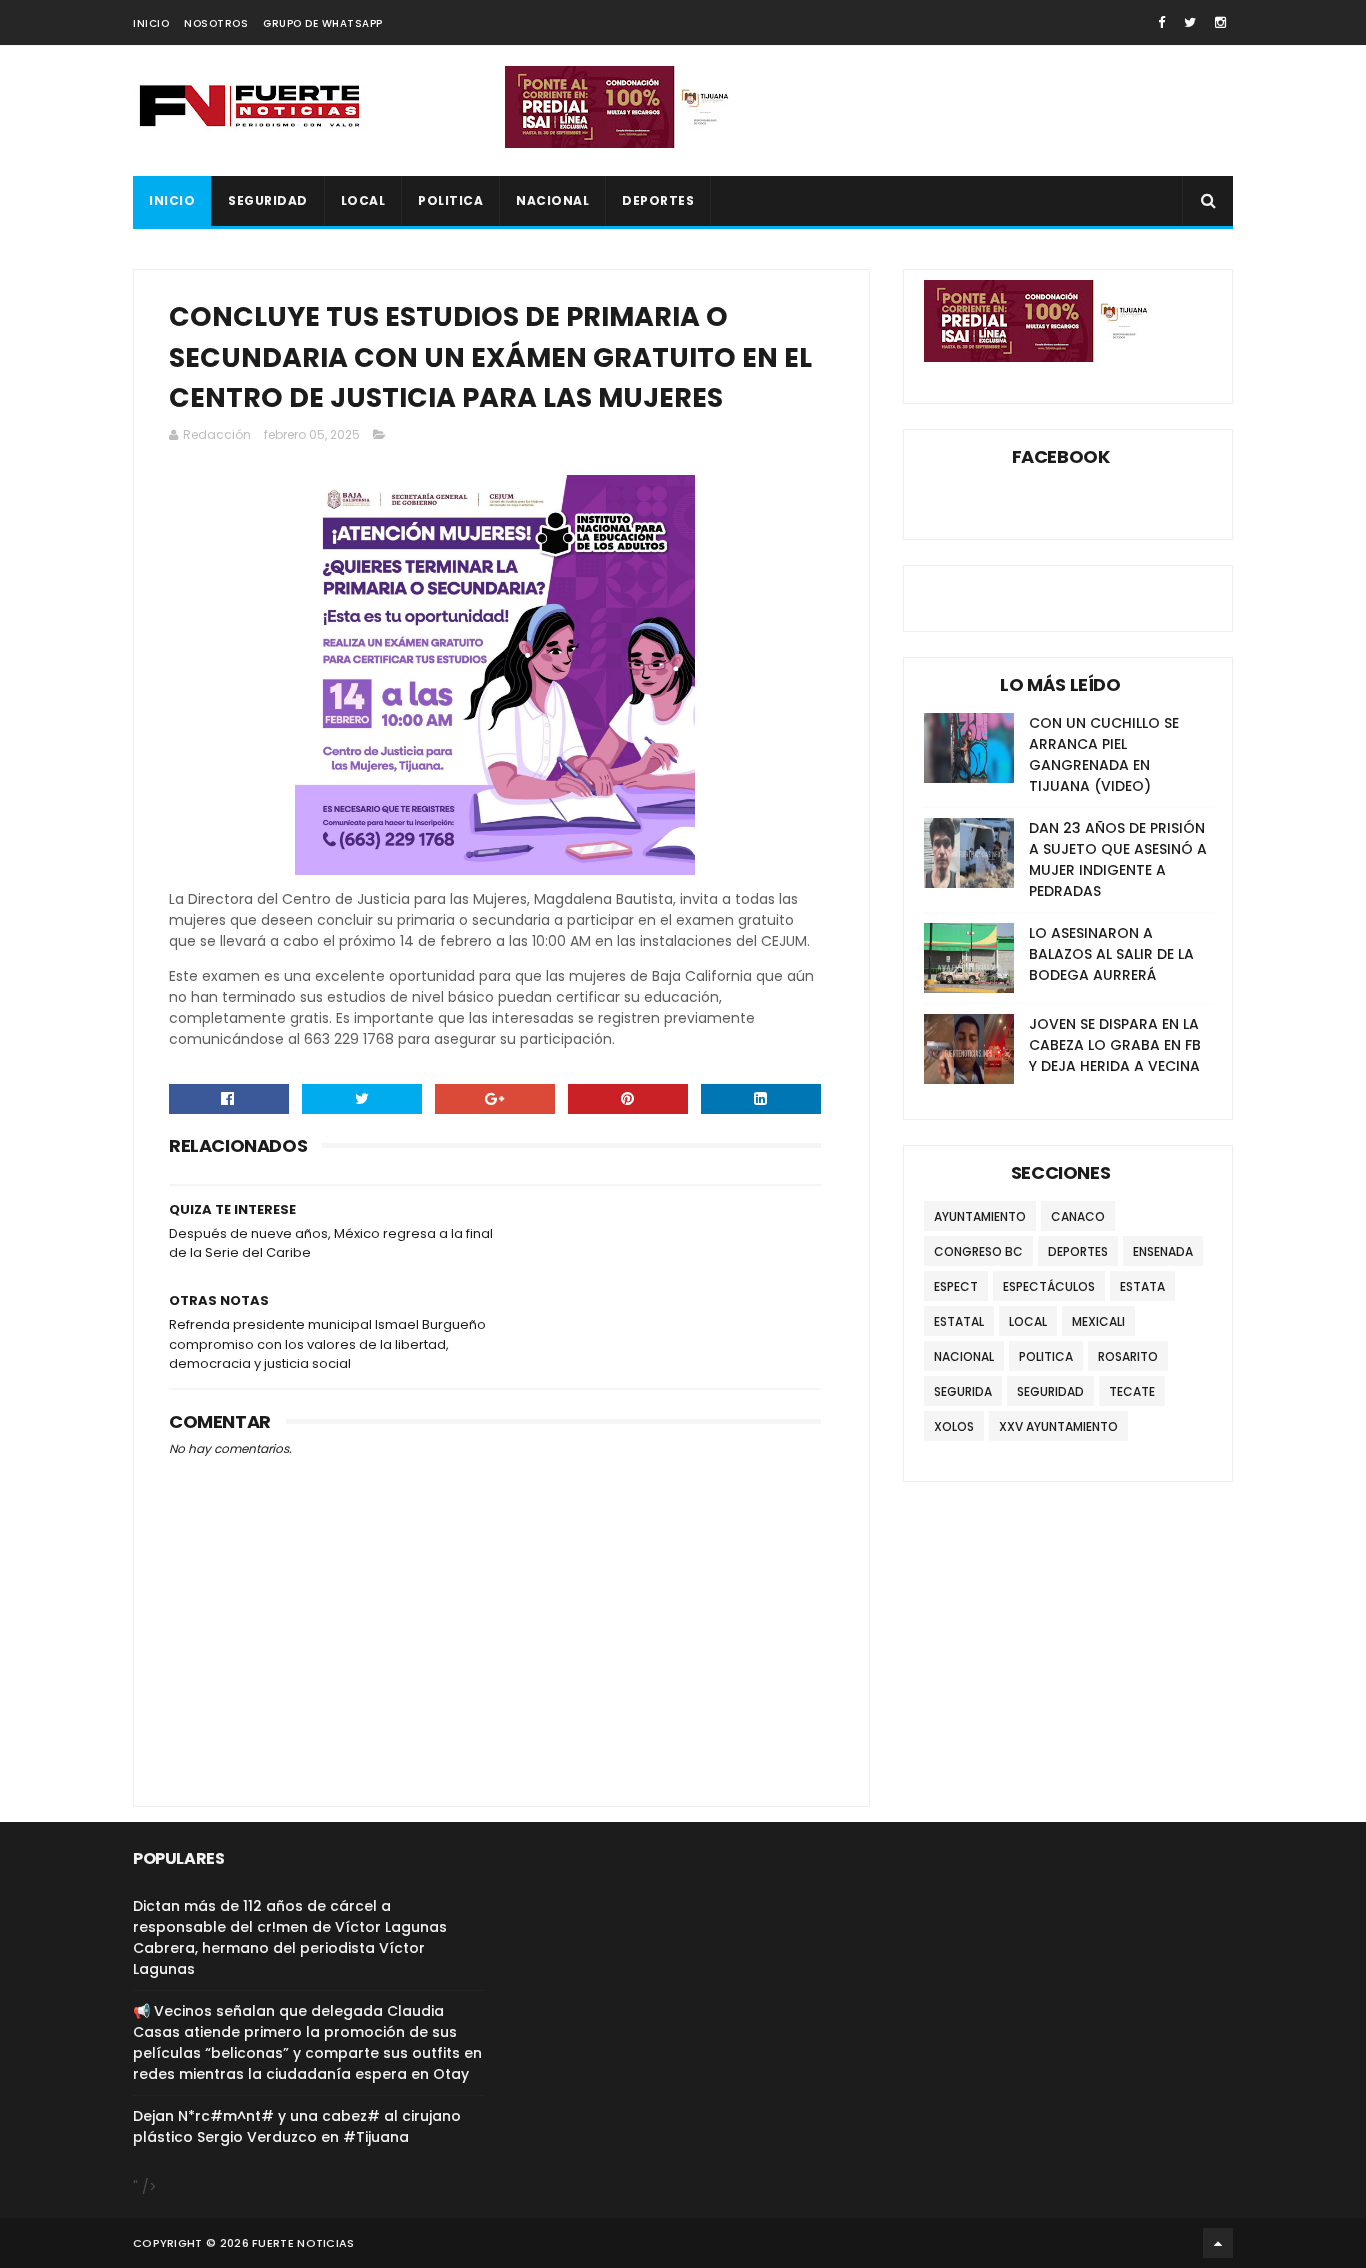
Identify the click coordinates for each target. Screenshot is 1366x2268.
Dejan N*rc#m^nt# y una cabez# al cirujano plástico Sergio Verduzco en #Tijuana (297, 2126)
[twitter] (1190, 22)
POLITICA (450, 200)
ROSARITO (1128, 1356)
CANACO (1078, 1216)
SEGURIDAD (268, 200)
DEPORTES (658, 200)
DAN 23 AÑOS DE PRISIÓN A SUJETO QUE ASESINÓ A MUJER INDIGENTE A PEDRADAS (1118, 859)
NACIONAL (552, 200)
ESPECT (956, 1286)
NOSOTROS (216, 23)
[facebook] (1161, 22)
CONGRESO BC (978, 1251)
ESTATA (1142, 1286)
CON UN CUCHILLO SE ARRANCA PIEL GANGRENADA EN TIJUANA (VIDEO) (1104, 754)
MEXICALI (1098, 1321)
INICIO (151, 23)
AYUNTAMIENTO (980, 1216)
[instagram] (1220, 22)
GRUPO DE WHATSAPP (323, 23)
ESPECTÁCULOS (1049, 1286)
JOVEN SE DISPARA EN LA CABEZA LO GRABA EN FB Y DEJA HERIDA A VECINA (1115, 1045)
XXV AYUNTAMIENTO (1058, 1426)
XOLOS (954, 1426)
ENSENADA (1163, 1251)
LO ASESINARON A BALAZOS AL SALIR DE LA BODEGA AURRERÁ (1111, 954)
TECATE (1132, 1391)
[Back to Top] (1218, 2243)
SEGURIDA (963, 1391)
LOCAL (363, 200)
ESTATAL (959, 1321)
